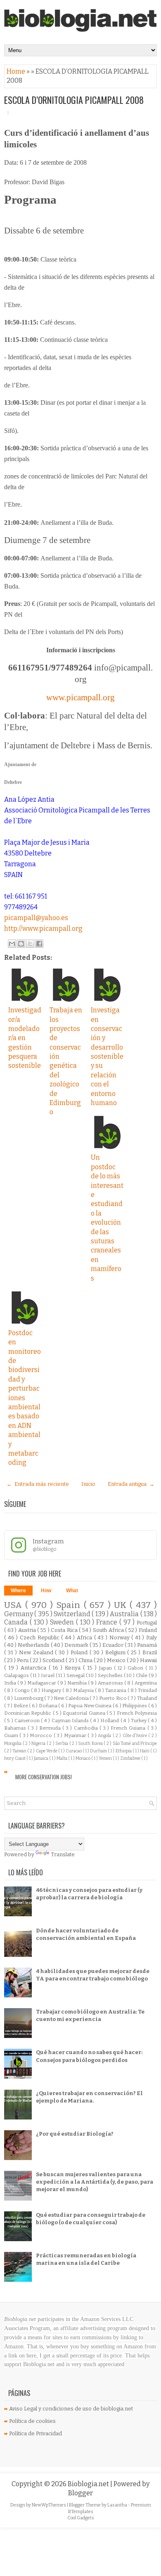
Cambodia (87, 1728)
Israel (48, 1675)
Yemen (106, 1758)
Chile (142, 1675)
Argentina (146, 1683)
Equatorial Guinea (85, 1713)
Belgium (116, 1652)
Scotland (54, 1660)
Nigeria (39, 1743)
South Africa (109, 1630)
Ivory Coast (15, 1758)
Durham (99, 1751)
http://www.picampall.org (43, 929)
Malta (62, 1758)
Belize (21, 1706)
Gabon (136, 1668)
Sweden (63, 1622)
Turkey (139, 1721)
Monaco (83, 1758)
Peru (23, 1660)
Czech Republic (40, 1638)
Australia (125, 1614)
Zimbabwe (131, 1758)
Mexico (117, 1660)
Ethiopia (124, 1751)
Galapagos (17, 1675)
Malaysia (84, 1690)
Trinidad (147, 1690)
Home (17, 71)
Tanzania (116, 1690)
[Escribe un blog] (21, 944)
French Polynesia (137, 1713)
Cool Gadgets (81, 2518)
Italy (152, 1638)
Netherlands (34, 1645)
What (72, 1591)
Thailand (147, 1698)
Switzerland (73, 1614)
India (11, 1683)
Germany (19, 1614)
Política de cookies (32, 2421)
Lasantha (118, 2505)
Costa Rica (65, 1630)
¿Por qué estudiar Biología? (75, 2134)
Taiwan (20, 1751)
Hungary (52, 1690)
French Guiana (129, 1728)
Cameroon (28, 1721)
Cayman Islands (71, 1721)
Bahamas (16, 1728)
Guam (12, 1735)
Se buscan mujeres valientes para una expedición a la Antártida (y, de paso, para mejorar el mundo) (95, 2182)
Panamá (147, 1645)
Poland (80, 1652)
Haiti (145, 1751)
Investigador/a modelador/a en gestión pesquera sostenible (25, 1038)
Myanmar (76, 1735)
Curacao (74, 1751)
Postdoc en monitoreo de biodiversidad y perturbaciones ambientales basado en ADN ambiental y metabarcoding (25, 1398)
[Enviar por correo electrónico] (12, 944)
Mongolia (13, 1743)
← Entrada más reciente (38, 1484)
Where (18, 1591)
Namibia (78, 1683)
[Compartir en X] (30, 944)
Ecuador (114, 1645)
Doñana (49, 1706)
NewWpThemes (49, 2505)
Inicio (88, 1484)
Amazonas (111, 1683)
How (46, 1591)
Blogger (80, 2493)
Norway (121, 1638)
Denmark (77, 1645)
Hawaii (148, 1660)
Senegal (76, 1675)
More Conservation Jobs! (44, 1777)
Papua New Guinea (90, 1706)
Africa (85, 1638)
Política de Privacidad (36, 2433)
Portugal (147, 1623)
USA (15, 1605)
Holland (110, 1721)
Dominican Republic (28, 1713)
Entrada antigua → (131, 1484)
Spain (70, 1605)
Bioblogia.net (89, 2484)
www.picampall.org (80, 697)
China (86, 1660)
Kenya (74, 1668)
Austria (28, 1630)
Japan (107, 1668)
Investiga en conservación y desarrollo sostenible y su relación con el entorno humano (107, 1056)
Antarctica (35, 1668)
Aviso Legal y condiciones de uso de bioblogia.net (71, 2409)
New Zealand (37, 1652)
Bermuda (51, 1728)
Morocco (41, 1735)
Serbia (62, 1743)
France (108, 1622)
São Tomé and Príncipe (135, 1743)
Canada (17, 1622)
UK (122, 1605)
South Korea (91, 1743)
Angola (105, 1736)
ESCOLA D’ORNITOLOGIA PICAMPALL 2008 (74, 100)
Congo (23, 1690)
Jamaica (41, 1758)
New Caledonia (72, 1698)
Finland (148, 1630)
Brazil (150, 1652)
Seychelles (111, 1675)
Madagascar (42, 1683)
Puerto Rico (113, 1698)
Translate (63, 1854)
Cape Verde (47, 1751)
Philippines (135, 1706)
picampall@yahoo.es (36, 918)
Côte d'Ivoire (136, 1736)
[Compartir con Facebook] (39, 944)
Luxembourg (29, 1698)
